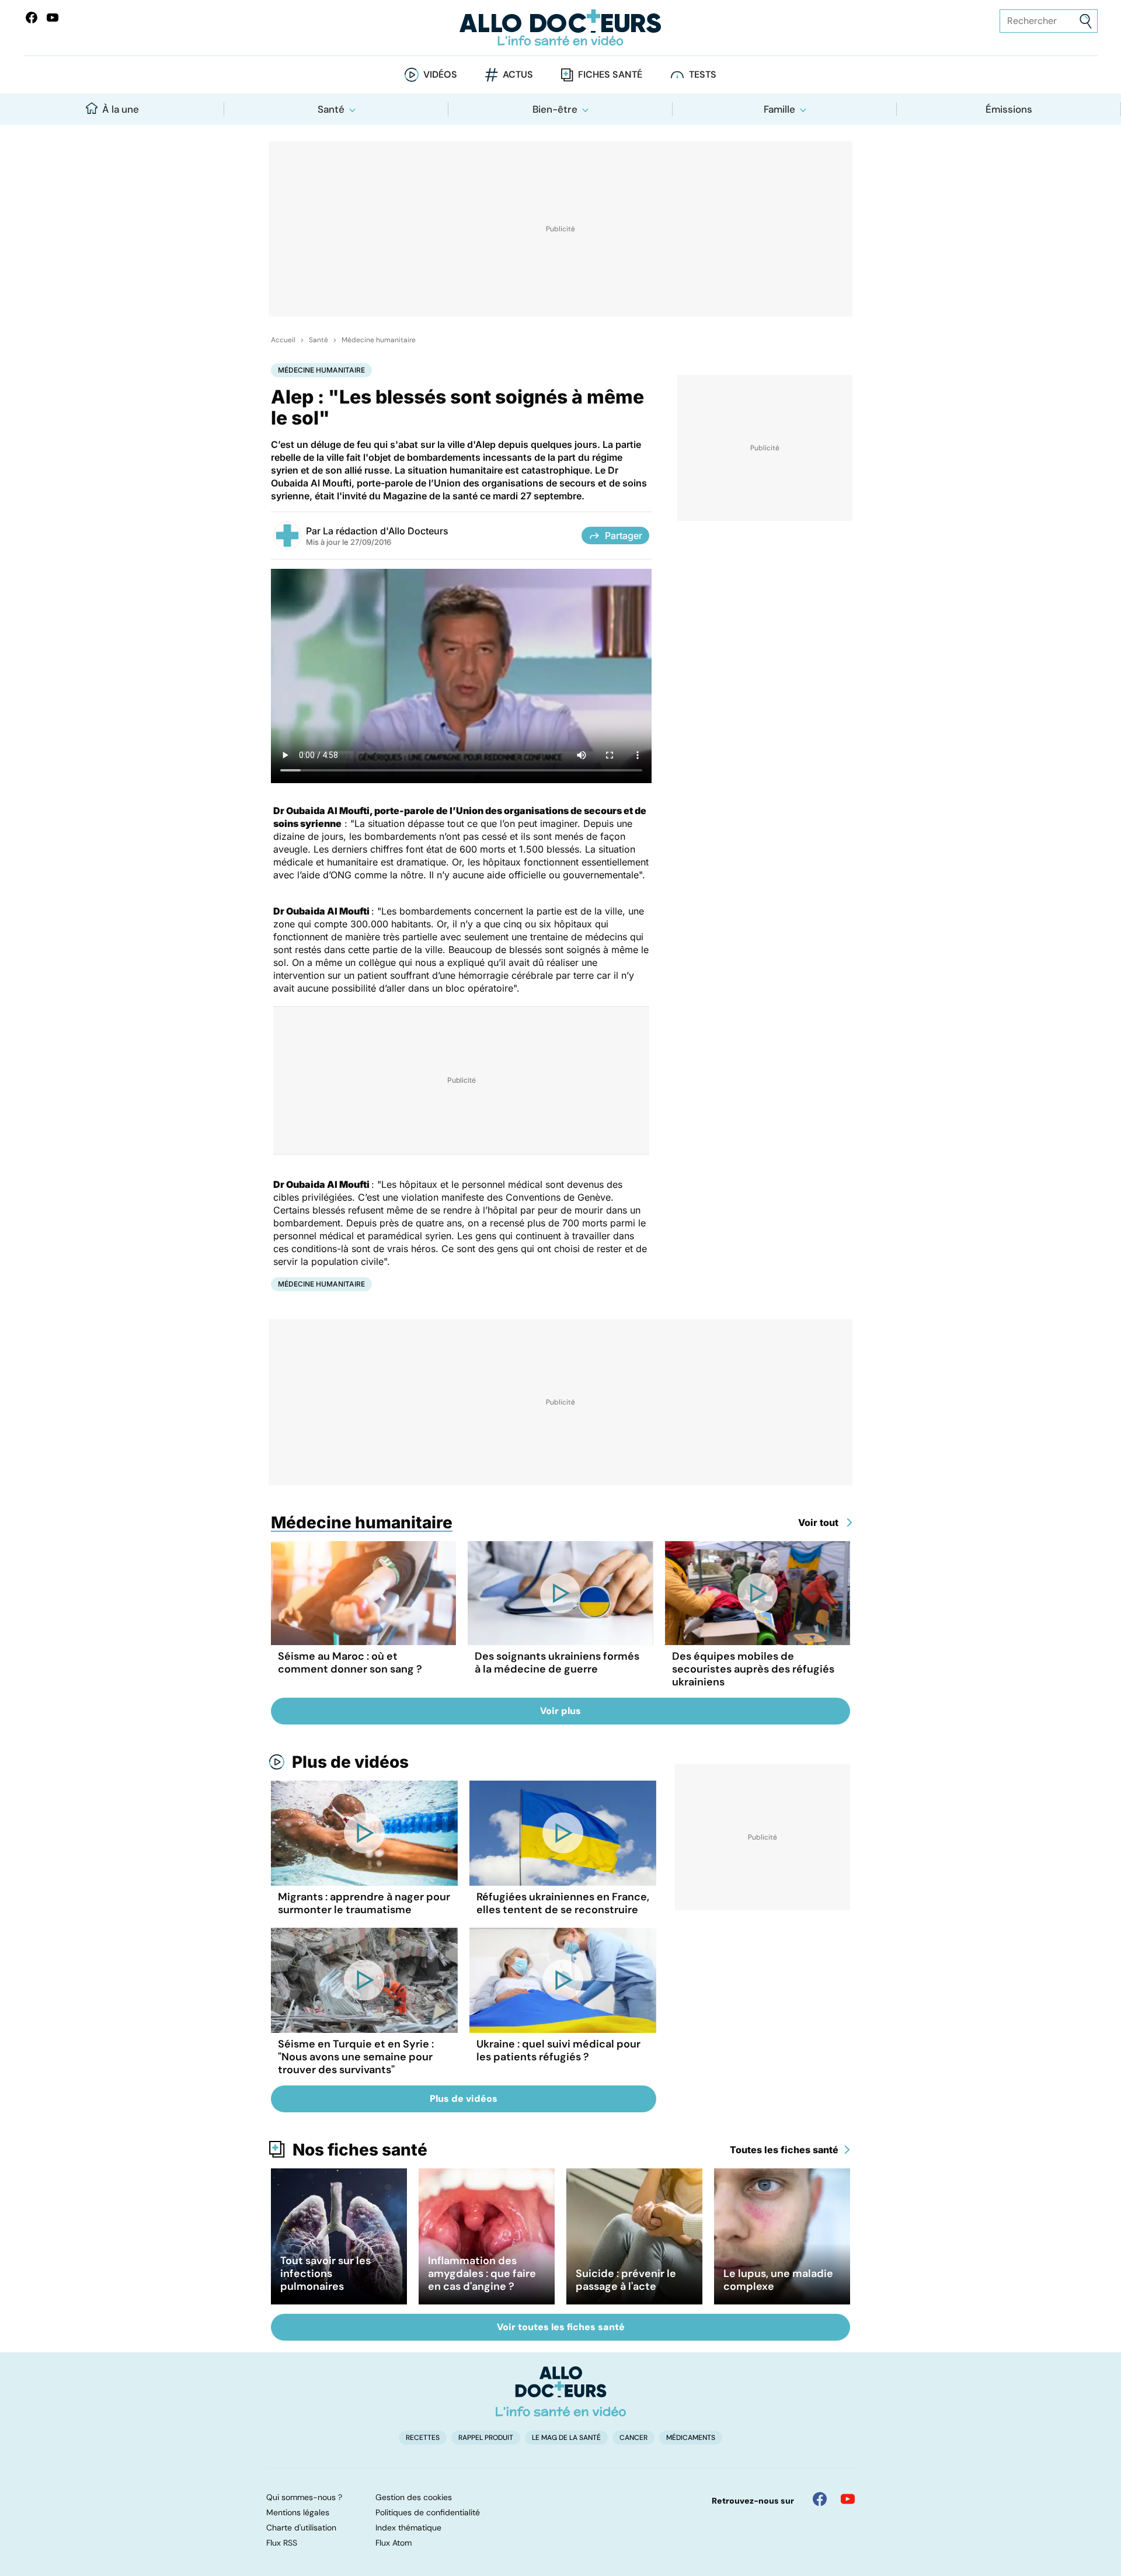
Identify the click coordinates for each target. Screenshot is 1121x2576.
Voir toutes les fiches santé (561, 2327)
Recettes (423, 2438)
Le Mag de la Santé (566, 2438)
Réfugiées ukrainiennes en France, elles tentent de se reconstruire (563, 1903)
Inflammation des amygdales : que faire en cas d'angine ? (482, 2273)
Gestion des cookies (414, 2497)
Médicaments (691, 2438)
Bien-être (555, 109)
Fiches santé (610, 74)
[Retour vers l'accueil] (560, 28)
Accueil (283, 340)
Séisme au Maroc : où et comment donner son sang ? (350, 1663)
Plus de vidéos (350, 1762)
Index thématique (408, 2528)
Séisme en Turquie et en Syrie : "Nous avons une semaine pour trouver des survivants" (356, 2057)
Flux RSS (282, 2543)
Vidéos (440, 74)
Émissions (1009, 109)
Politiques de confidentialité (428, 2512)
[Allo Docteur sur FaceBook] (32, 18)
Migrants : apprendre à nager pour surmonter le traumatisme (364, 1903)
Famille (779, 109)
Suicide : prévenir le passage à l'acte (626, 2280)
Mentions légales (298, 2512)
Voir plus (560, 1711)
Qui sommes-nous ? (304, 2497)
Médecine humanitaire (379, 340)
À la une (121, 109)
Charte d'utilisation (301, 2528)
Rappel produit (486, 2438)
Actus (518, 74)
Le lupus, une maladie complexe (778, 2280)
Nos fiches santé (360, 2150)
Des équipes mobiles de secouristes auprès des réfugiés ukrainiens (753, 1669)
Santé (331, 109)
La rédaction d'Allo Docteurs (386, 531)
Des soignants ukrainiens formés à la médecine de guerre (557, 1663)
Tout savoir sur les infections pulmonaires (325, 2273)
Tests (703, 74)
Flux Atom (394, 2543)
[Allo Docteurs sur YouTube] (53, 18)
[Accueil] (561, 2391)
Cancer (633, 2438)
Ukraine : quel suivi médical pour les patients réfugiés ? (558, 2050)
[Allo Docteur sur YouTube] (848, 2499)
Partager (624, 536)
